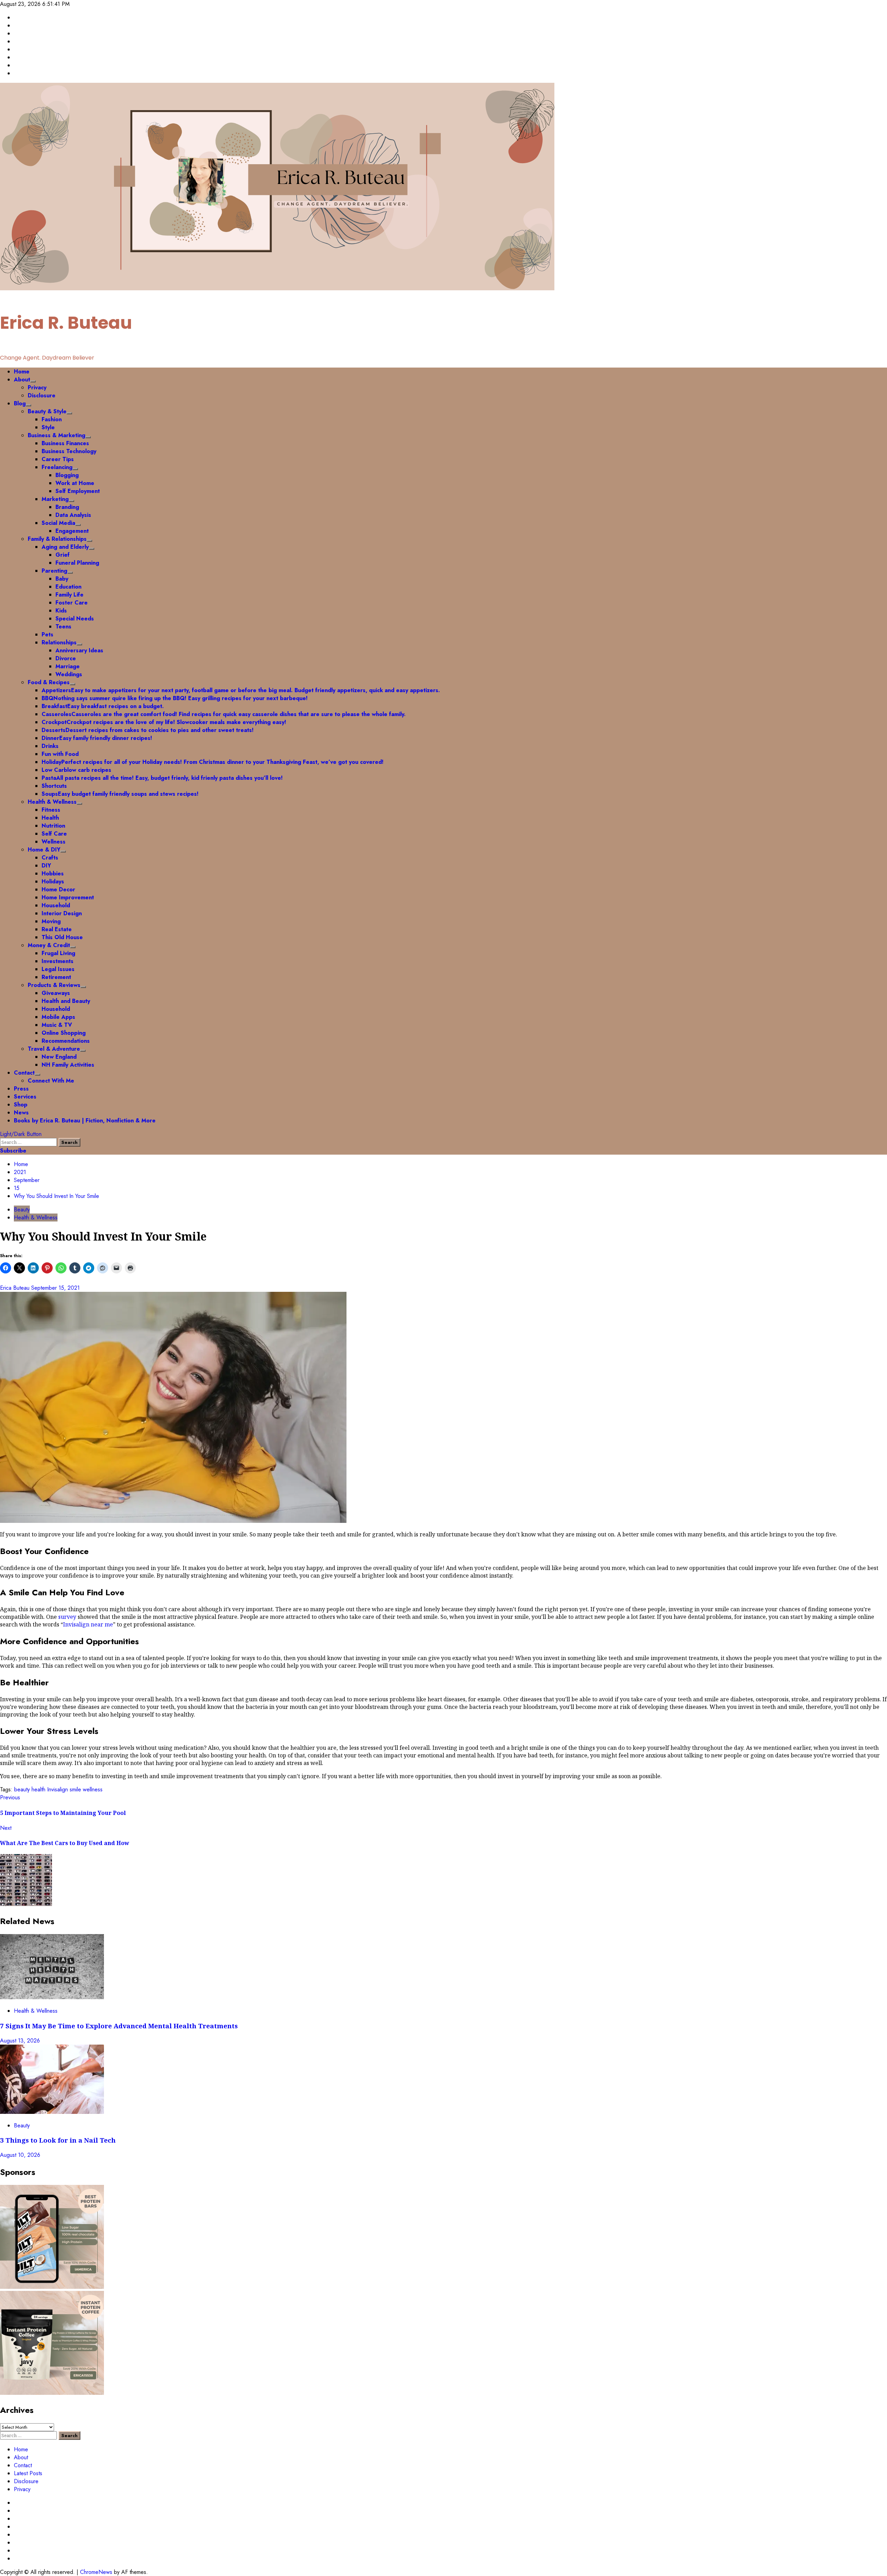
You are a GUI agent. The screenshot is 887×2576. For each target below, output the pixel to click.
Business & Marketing (56, 435)
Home (22, 372)
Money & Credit (49, 945)
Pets (47, 634)
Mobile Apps (58, 1017)
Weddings (69, 674)
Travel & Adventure (54, 1049)
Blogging (67, 475)
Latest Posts (28, 2473)
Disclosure (42, 395)
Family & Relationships (57, 539)
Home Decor (58, 889)
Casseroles (224, 714)
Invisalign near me (88, 1624)
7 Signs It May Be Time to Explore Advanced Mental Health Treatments (120, 2026)
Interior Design (62, 913)
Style (48, 427)
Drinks (50, 746)
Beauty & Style (47, 411)
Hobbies (53, 874)
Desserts (148, 730)
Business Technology (69, 451)
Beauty (22, 1210)
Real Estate (57, 929)
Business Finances (65, 443)
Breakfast (103, 706)
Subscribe (13, 1151)
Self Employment (78, 491)
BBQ (175, 698)
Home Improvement (68, 897)
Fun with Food (60, 754)
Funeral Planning (77, 563)
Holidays (53, 881)
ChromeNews (96, 2572)
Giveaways (56, 993)
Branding (67, 507)
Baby (62, 579)
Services (25, 1097)
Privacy (37, 387)
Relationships (59, 642)
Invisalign (58, 1789)
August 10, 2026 (20, 2155)
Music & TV (57, 1025)
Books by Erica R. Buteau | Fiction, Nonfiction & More (85, 1121)
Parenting (54, 571)
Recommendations (66, 1041)
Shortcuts (54, 786)
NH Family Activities (68, 1065)
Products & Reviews (54, 985)
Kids (61, 611)
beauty (22, 1789)
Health (50, 818)
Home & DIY (44, 850)
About (22, 380)
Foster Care (72, 603)
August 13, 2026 (20, 2041)
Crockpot (164, 722)
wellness (93, 1789)
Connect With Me (51, 1081)
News (21, 1113)
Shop (21, 1105)
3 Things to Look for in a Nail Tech (59, 2140)
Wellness (54, 842)
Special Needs (75, 619)
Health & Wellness (52, 802)
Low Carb (76, 770)
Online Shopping (64, 1033)
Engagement (72, 531)
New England (59, 1057)
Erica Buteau (16, 1288)
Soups (120, 794)
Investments (58, 961)
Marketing (55, 499)
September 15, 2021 (55, 1288)
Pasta (162, 778)
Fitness (51, 810)
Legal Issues (58, 969)
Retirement (56, 977)
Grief (63, 555)
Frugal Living (58, 953)
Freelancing (57, 467)
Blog (20, 403)
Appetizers (241, 690)
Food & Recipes (49, 682)
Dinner (97, 738)
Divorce (66, 658)
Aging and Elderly (65, 547)
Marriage (68, 666)
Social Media (58, 523)
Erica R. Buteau (66, 323)
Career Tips (58, 459)
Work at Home (75, 483)
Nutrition (53, 826)
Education (68, 587)
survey (67, 1617)
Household (56, 905)
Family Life (69, 595)
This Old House (62, 937)
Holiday (213, 762)
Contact (24, 1073)
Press (21, 1089)
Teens (63, 627)
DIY (46, 866)
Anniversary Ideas (79, 650)
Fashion (52, 419)
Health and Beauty (66, 1001)
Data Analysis (73, 515)
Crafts (50, 858)
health (38, 1789)
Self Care (54, 834)
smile (75, 1789)
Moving (51, 921)
